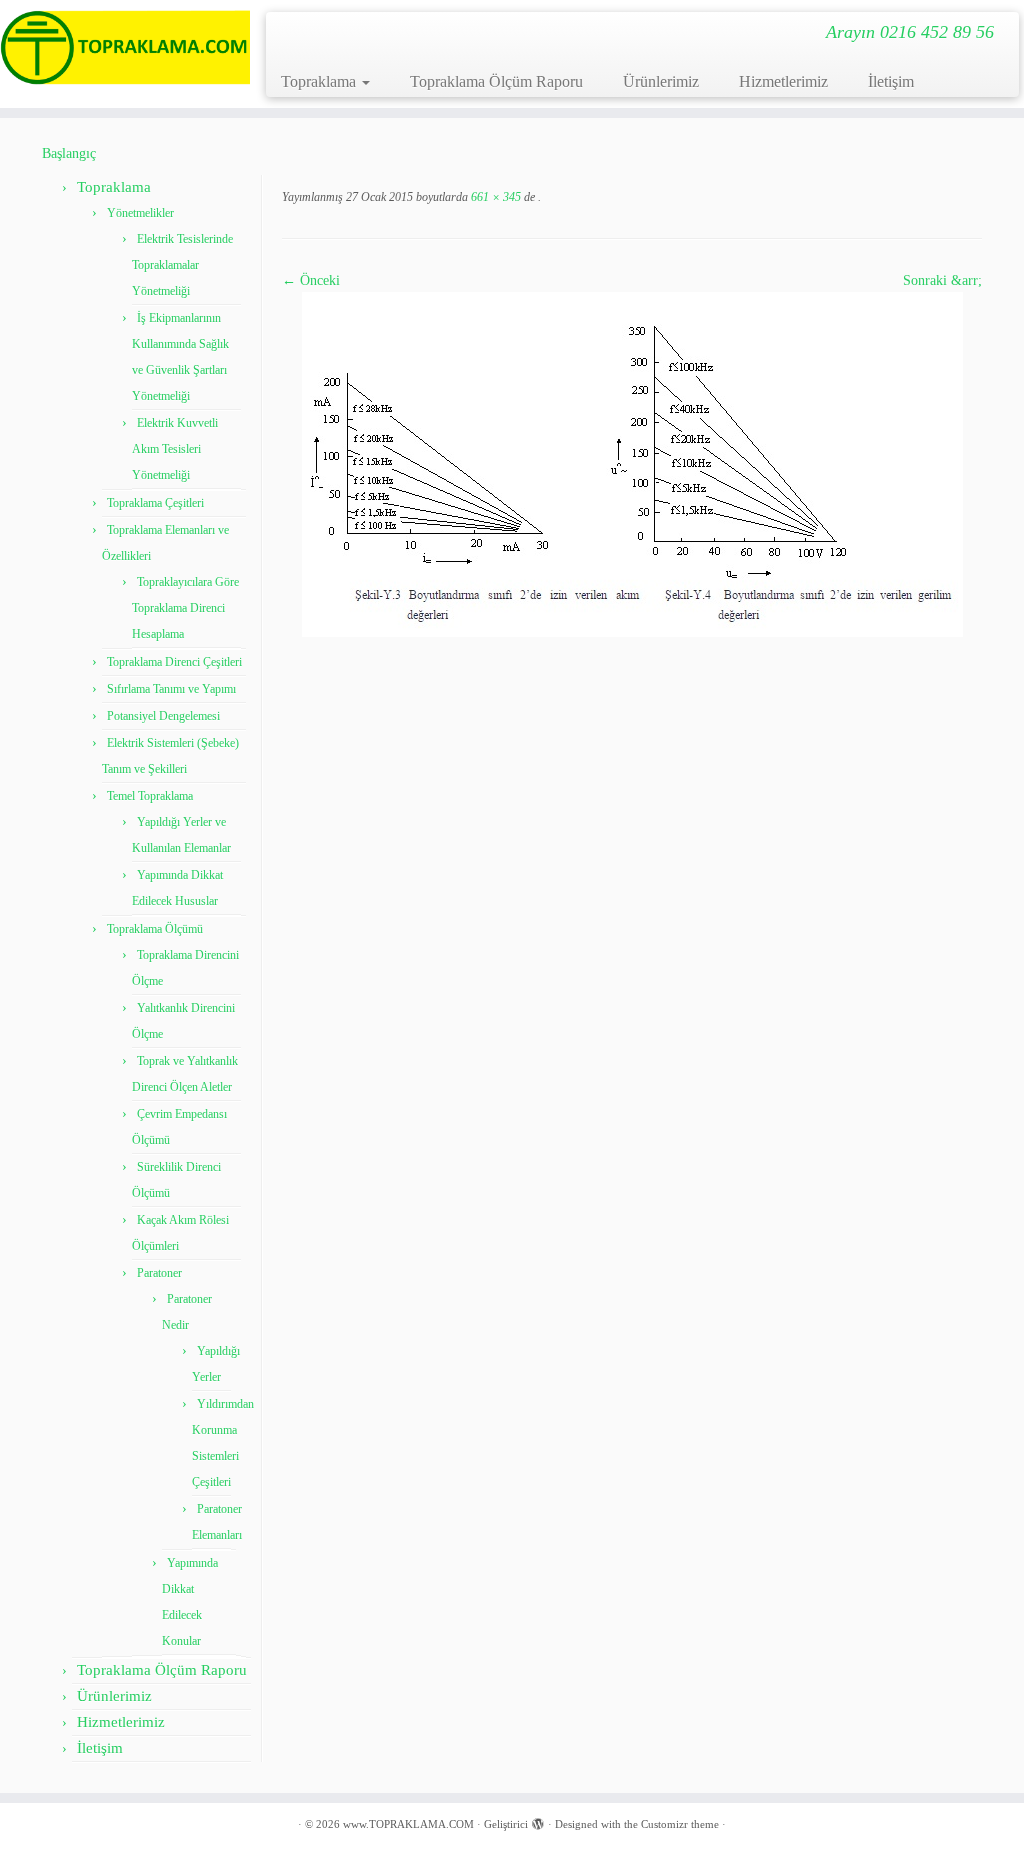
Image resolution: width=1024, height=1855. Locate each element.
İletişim (891, 81)
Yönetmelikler (140, 213)
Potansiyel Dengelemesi (163, 716)
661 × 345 (494, 197)
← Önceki (311, 280)
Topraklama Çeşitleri (155, 503)
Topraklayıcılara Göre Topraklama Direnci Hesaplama (185, 608)
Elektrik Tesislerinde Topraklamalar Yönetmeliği (182, 265)
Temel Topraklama (150, 796)
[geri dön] (536, 197)
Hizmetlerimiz (783, 81)
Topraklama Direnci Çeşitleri (174, 662)
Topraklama (320, 81)
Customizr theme (680, 1824)
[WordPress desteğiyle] (538, 1821)
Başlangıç (69, 153)
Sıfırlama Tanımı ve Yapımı (171, 689)
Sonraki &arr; (942, 280)
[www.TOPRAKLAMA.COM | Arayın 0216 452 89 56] (120, 47)
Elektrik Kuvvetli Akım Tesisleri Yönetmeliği (175, 449)
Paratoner (159, 1273)
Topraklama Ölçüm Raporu (496, 81)
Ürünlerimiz (661, 81)
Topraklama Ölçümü (155, 929)
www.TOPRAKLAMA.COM (408, 1824)
